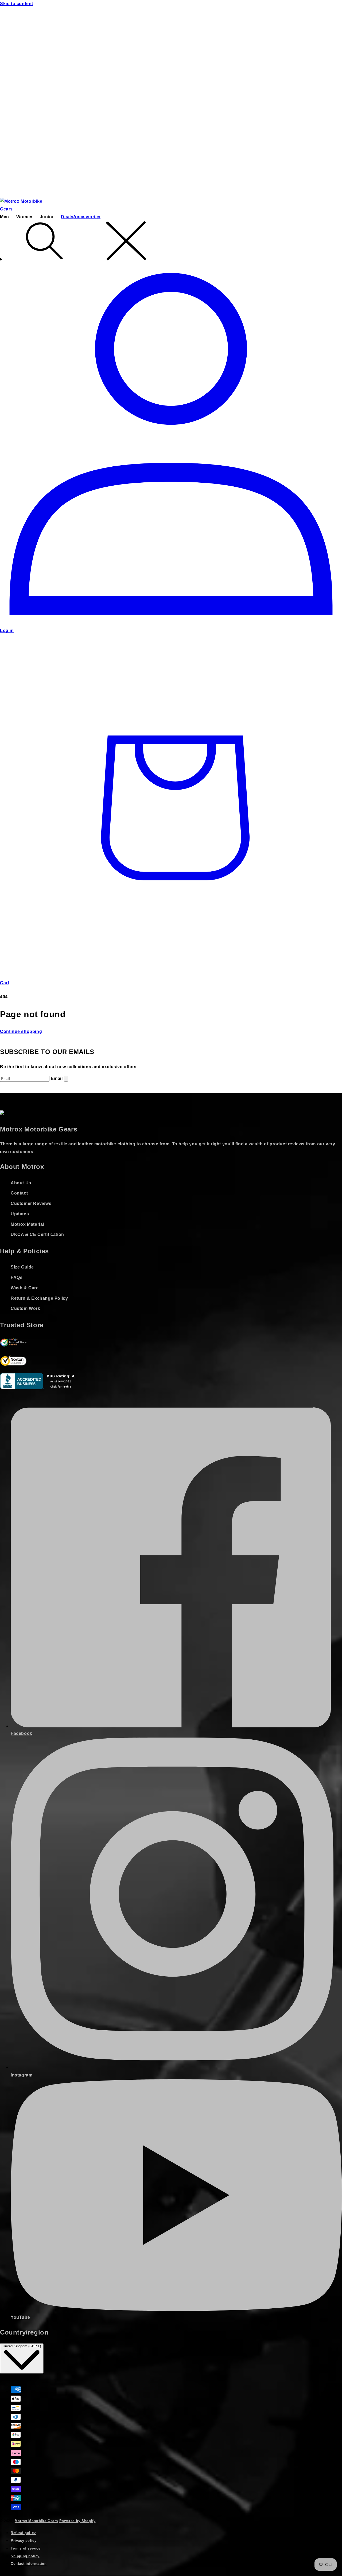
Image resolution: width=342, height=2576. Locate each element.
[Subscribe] (66, 1079)
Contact (19, 1193)
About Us (21, 1183)
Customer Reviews (31, 1203)
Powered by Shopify (77, 2521)
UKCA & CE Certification (37, 1234)
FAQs (17, 1277)
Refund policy (23, 2533)
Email (57, 1078)
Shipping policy (25, 2556)
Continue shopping (21, 1031)
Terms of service (26, 2548)
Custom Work (26, 1308)
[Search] (171, 242)
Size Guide (22, 1267)
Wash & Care (25, 1288)
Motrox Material (27, 1224)
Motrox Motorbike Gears (36, 2521)
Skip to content (17, 4)
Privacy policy (24, 2541)
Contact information (29, 2564)
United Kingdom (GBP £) (22, 2346)
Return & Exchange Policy (39, 1298)
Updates (20, 1214)
